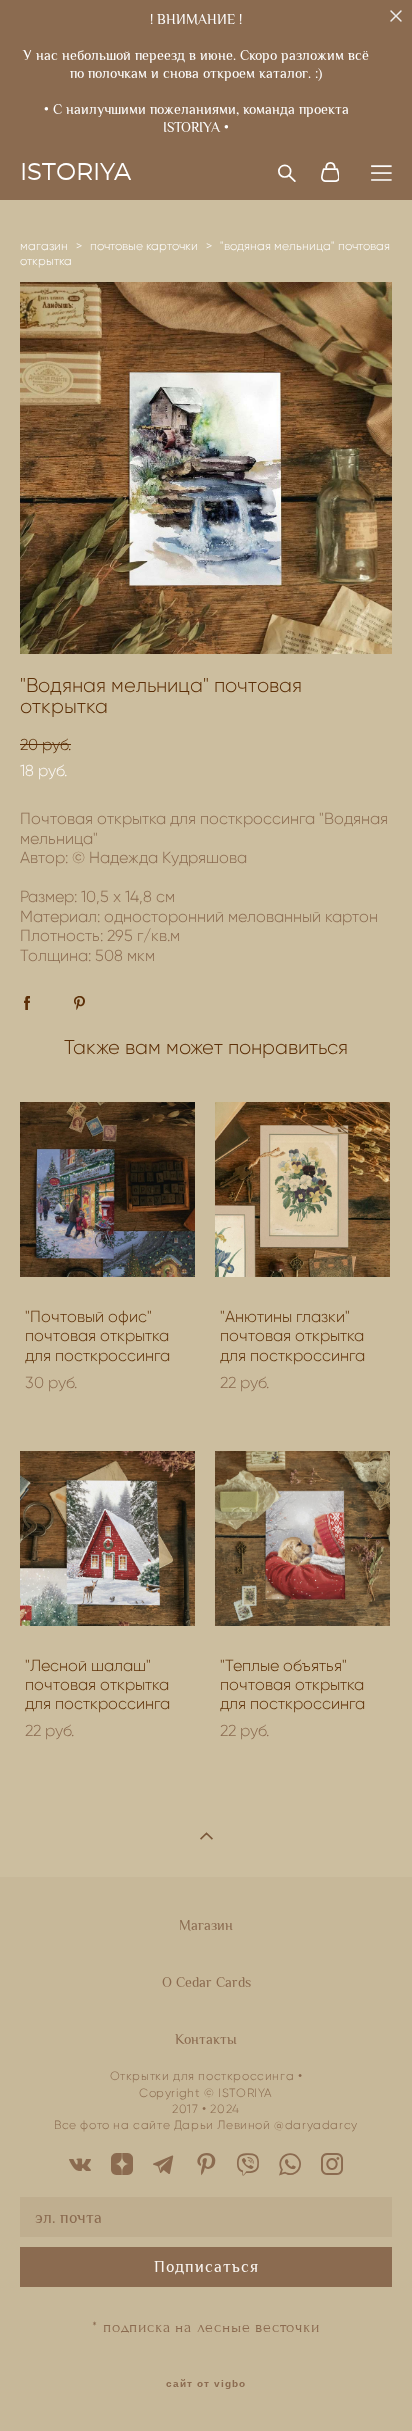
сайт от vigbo (206, 2384)
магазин (44, 245)
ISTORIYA (75, 173)
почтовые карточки (144, 245)
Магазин (206, 1925)
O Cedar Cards (206, 1982)
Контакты (206, 2039)
